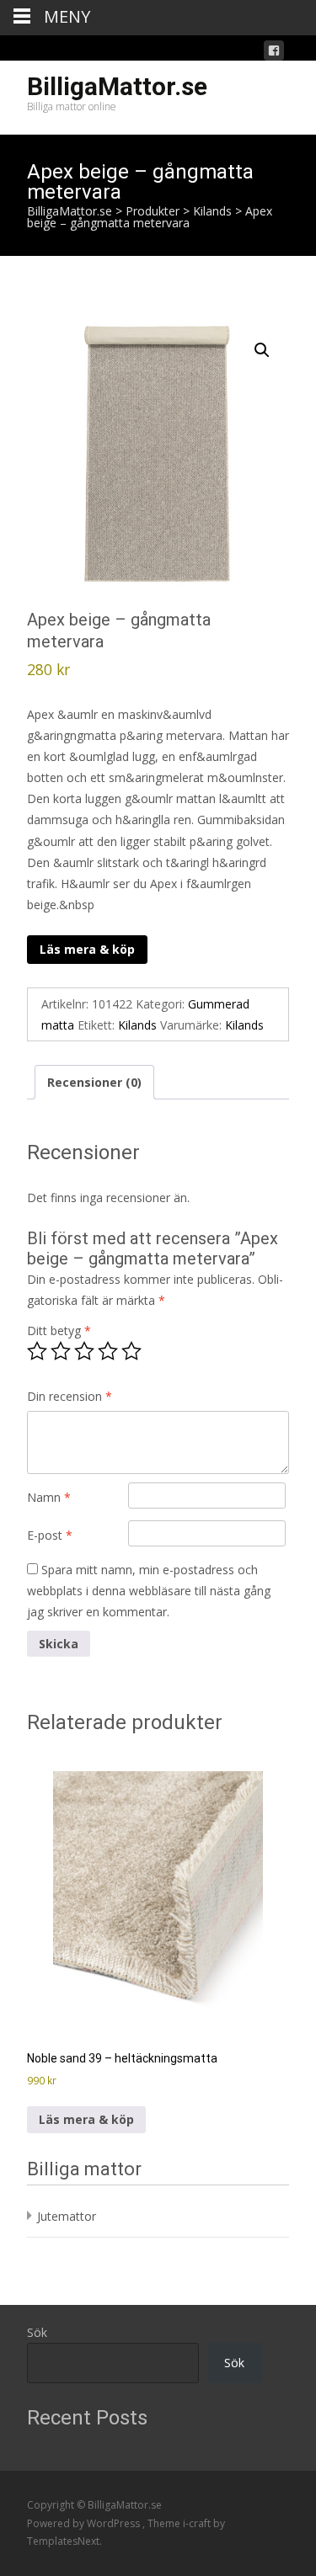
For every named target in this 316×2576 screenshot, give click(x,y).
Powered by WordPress (85, 2523)
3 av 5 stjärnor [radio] (84, 1351)
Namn (49, 1497)
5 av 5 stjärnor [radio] (131, 1351)
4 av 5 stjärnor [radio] (108, 1351)
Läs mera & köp (87, 949)
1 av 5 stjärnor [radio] (37, 1351)
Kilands (137, 1025)
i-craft (198, 2523)
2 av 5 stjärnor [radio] (61, 1351)
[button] (262, 350)
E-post (50, 1535)
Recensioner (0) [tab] (94, 1082)
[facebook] (274, 53)
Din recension (70, 1396)
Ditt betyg (59, 1331)
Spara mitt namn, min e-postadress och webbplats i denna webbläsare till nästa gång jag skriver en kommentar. (149, 1591)
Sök (37, 2332)
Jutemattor (67, 2216)
